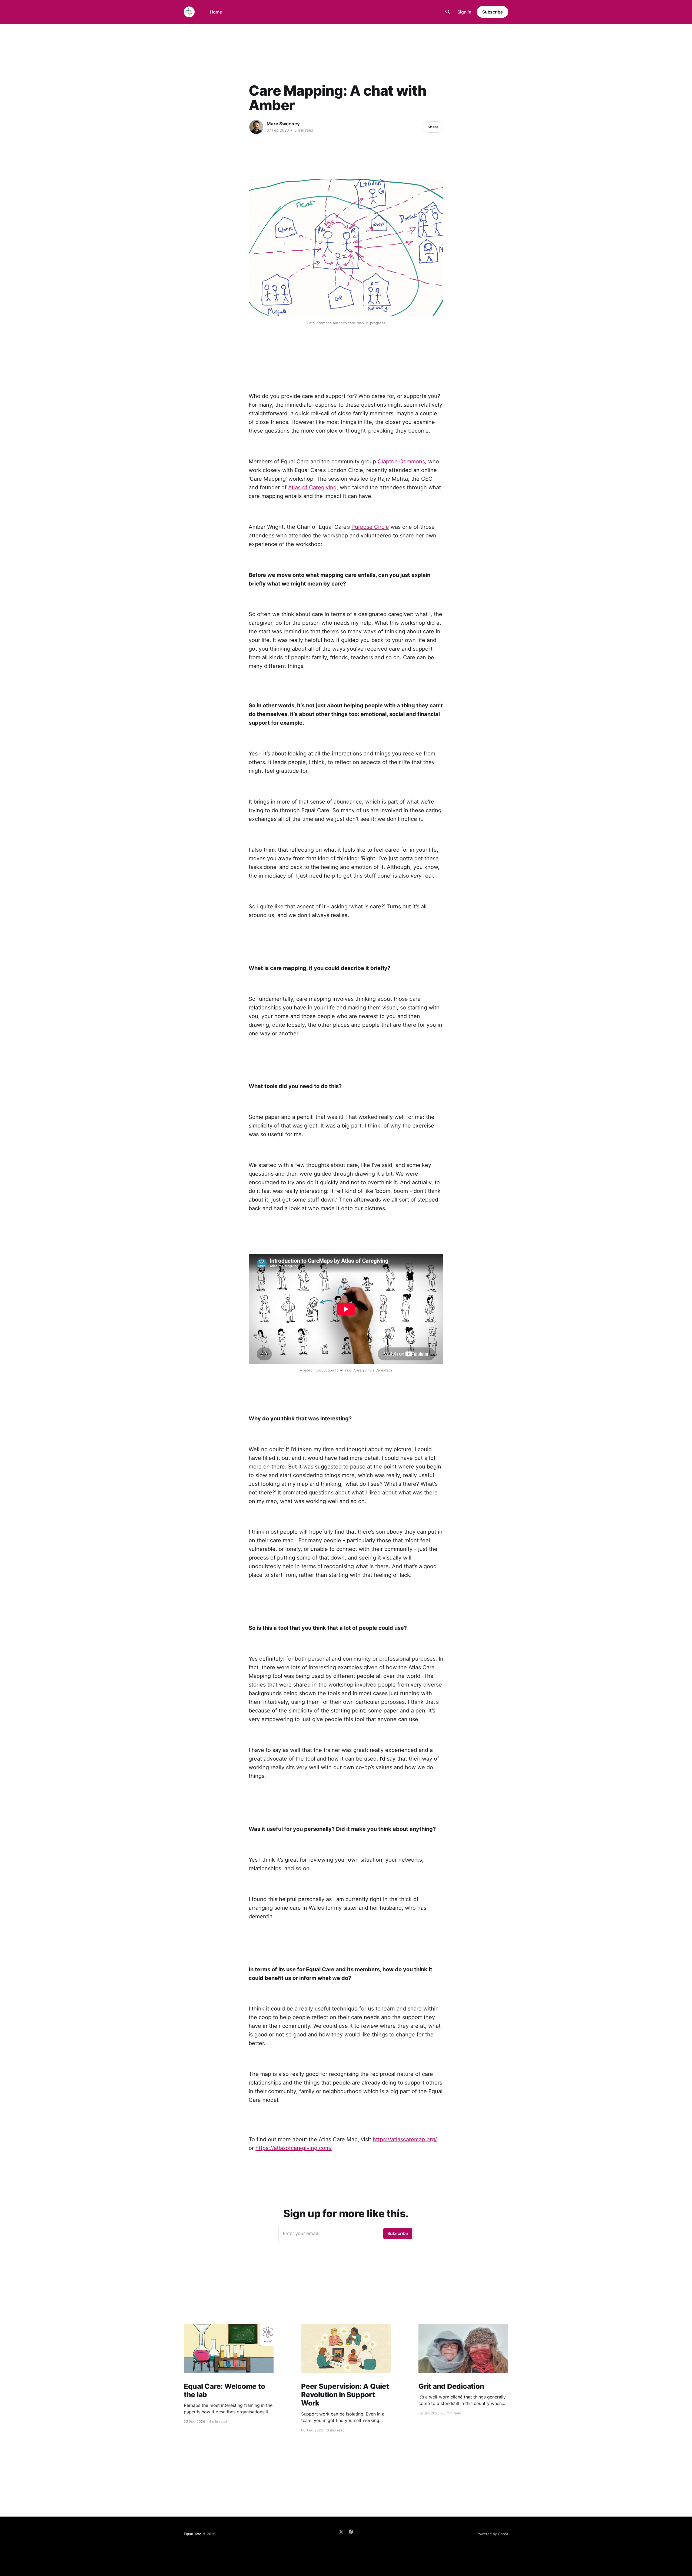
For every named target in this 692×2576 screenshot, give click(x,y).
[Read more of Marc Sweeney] (256, 127)
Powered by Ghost (492, 2534)
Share (433, 127)
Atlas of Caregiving (312, 487)
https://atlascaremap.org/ (405, 2139)
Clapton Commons (401, 461)
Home (216, 12)
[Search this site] (448, 12)
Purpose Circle (370, 527)
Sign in (464, 12)
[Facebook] (351, 2532)
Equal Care (193, 2534)
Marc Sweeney (283, 124)
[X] (341, 2532)
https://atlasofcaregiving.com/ (294, 2148)
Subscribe (493, 12)
